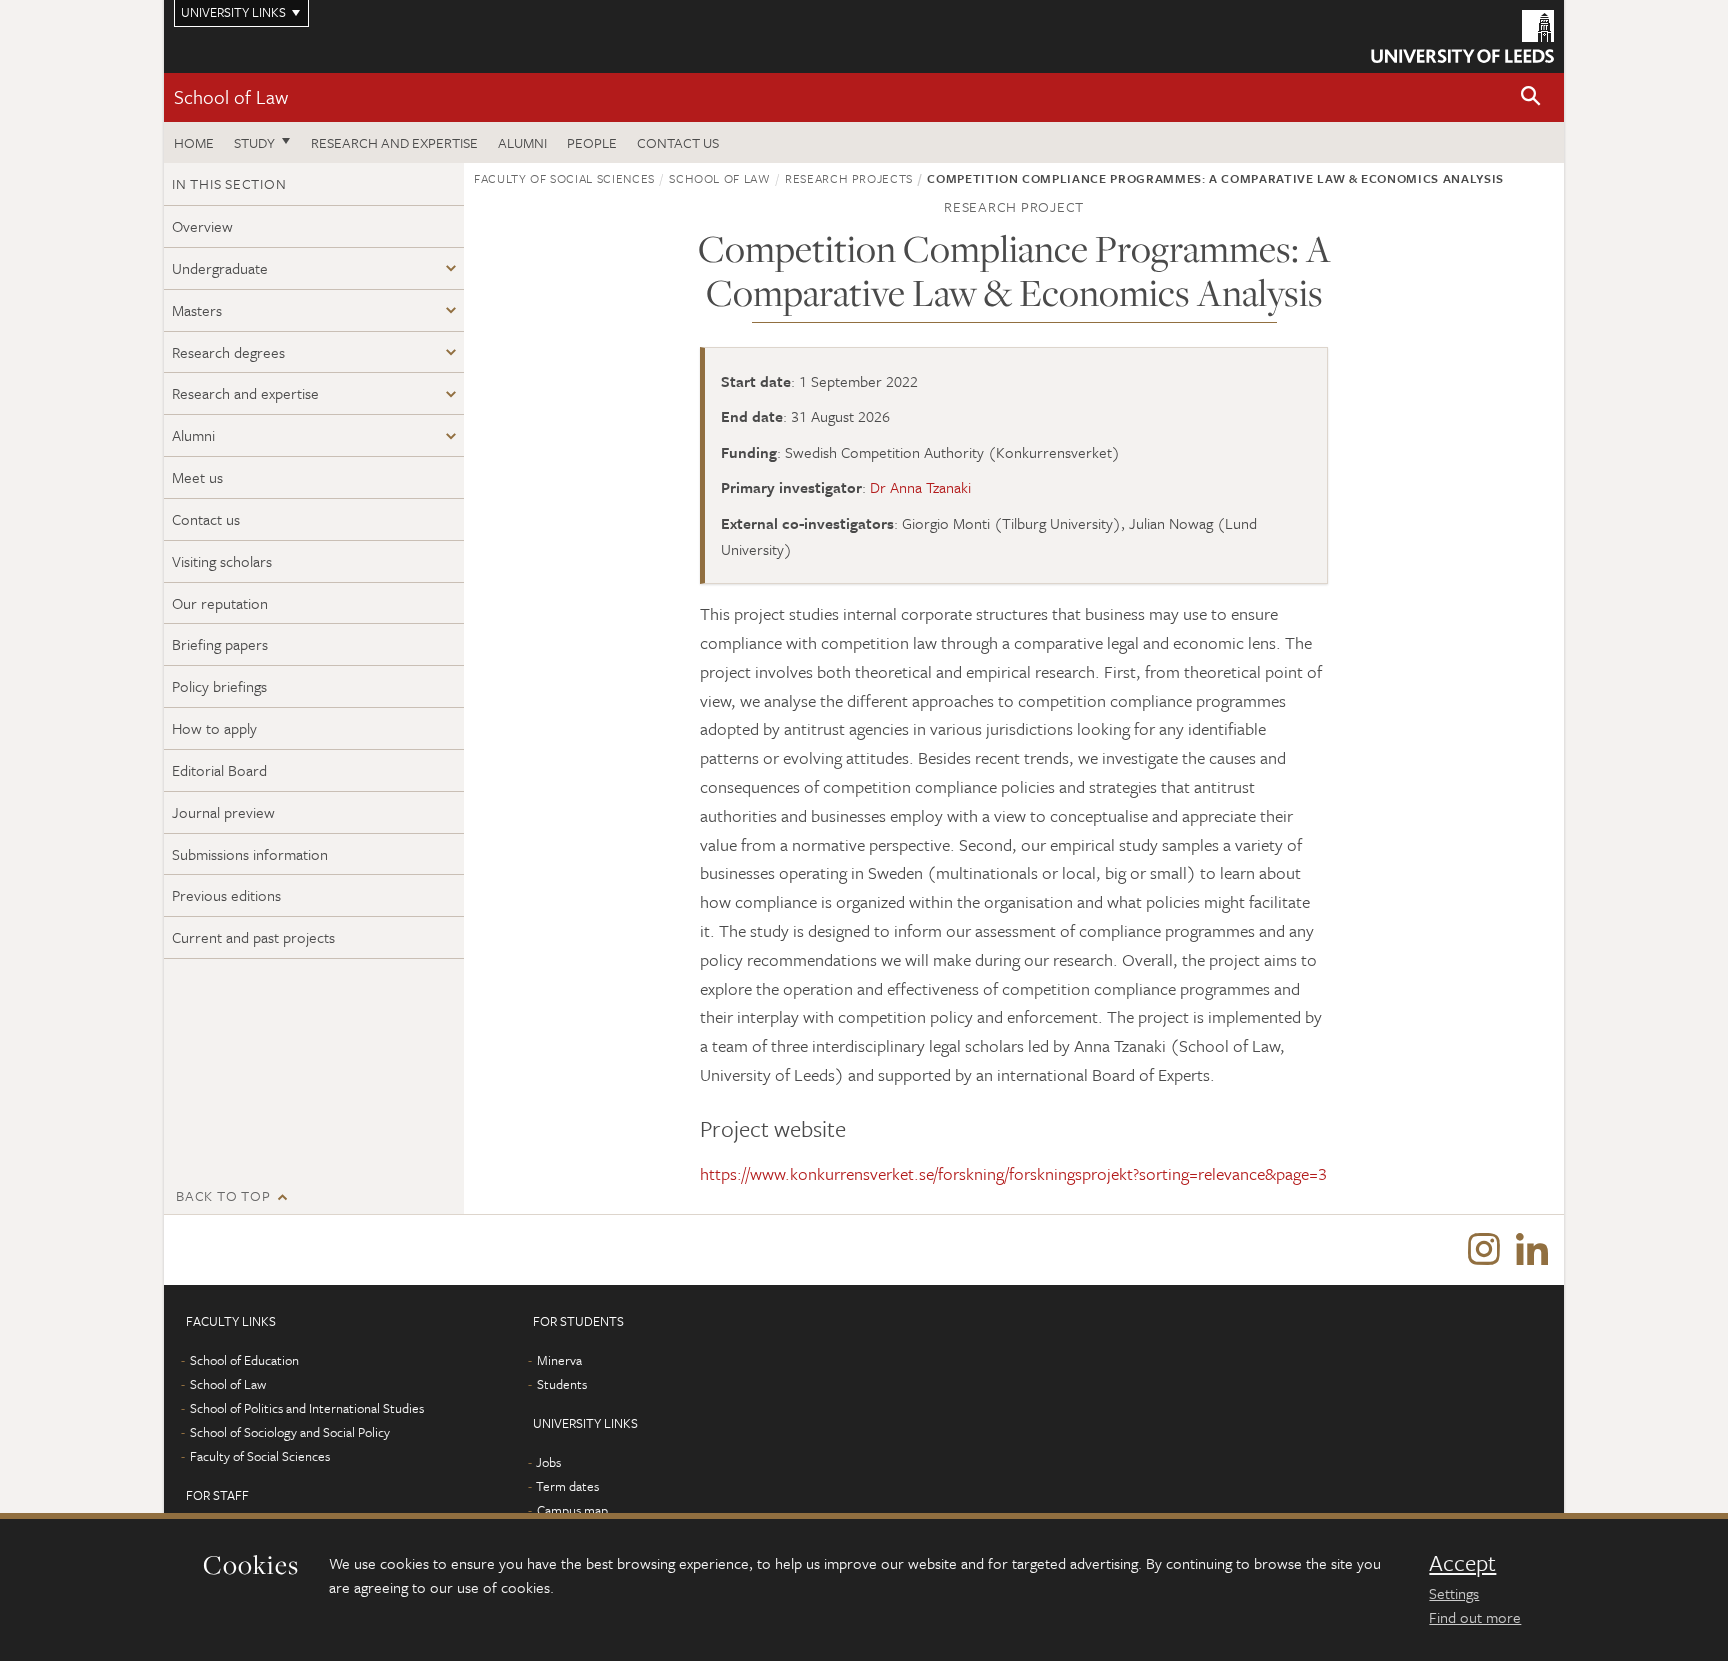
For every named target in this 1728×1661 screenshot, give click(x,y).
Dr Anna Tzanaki (920, 487)
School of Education (244, 1360)
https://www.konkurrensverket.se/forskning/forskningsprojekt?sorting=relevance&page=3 (1013, 1173)
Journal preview (223, 812)
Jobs (548, 1462)
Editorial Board (219, 770)
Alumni (522, 142)
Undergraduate (220, 268)
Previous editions (226, 895)
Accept (1462, 1563)
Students (562, 1384)
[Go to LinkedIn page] (1532, 1250)
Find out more (1475, 1617)
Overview (202, 226)
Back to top (223, 1195)
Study (254, 142)
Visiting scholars (222, 561)
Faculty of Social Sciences (564, 178)
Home (194, 142)
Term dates (567, 1486)
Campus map (572, 1510)
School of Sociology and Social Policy (290, 1432)
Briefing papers (220, 644)
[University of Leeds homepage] (1462, 36)
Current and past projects (253, 937)
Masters (197, 310)
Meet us (197, 477)
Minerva (559, 1360)
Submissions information (250, 854)
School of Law (231, 96)
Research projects (849, 178)
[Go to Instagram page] (1484, 1250)
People (592, 142)
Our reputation (220, 603)
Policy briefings (219, 686)
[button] (1531, 97)
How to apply (214, 728)
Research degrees (228, 352)
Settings (1454, 1593)
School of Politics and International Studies (307, 1408)
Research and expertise (394, 142)
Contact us (678, 142)
